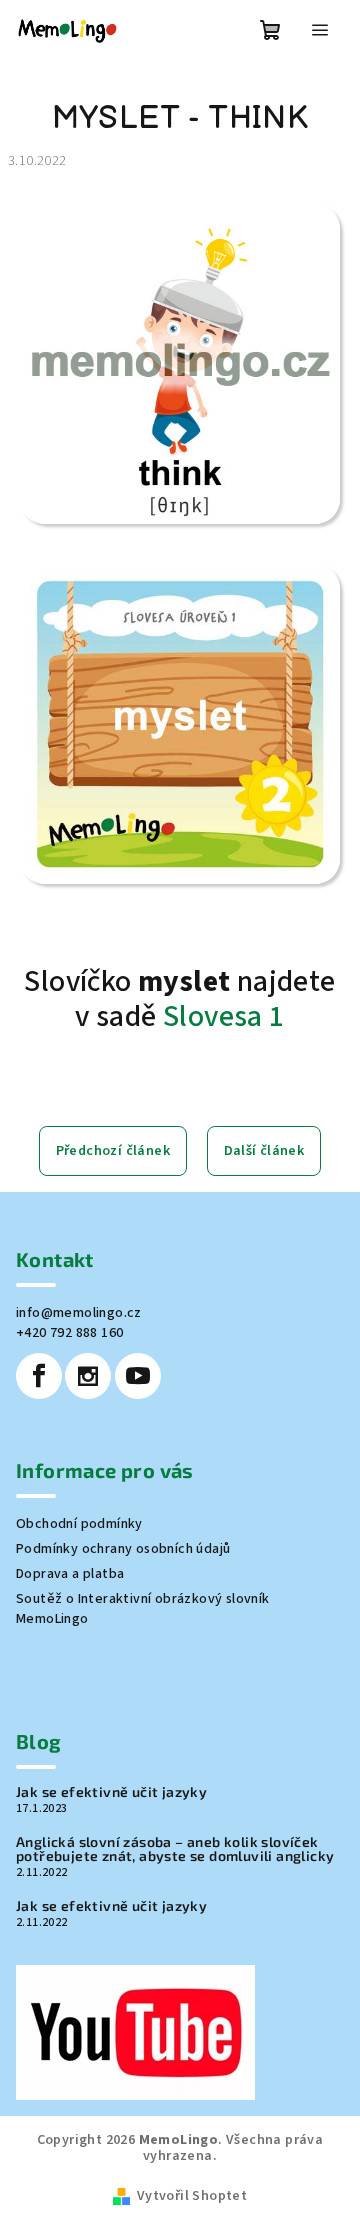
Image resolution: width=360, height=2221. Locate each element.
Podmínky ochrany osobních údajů (123, 1549)
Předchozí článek (113, 1151)
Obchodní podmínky (79, 1524)
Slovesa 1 (224, 1016)
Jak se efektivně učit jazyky (111, 1792)
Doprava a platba (70, 1574)
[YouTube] (138, 1376)
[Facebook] (39, 1376)
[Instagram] (88, 1376)
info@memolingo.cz (79, 1313)
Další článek (264, 1151)
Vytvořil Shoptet (192, 2196)
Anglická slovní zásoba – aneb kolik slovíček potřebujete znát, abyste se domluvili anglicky (175, 1849)
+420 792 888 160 (69, 1333)
